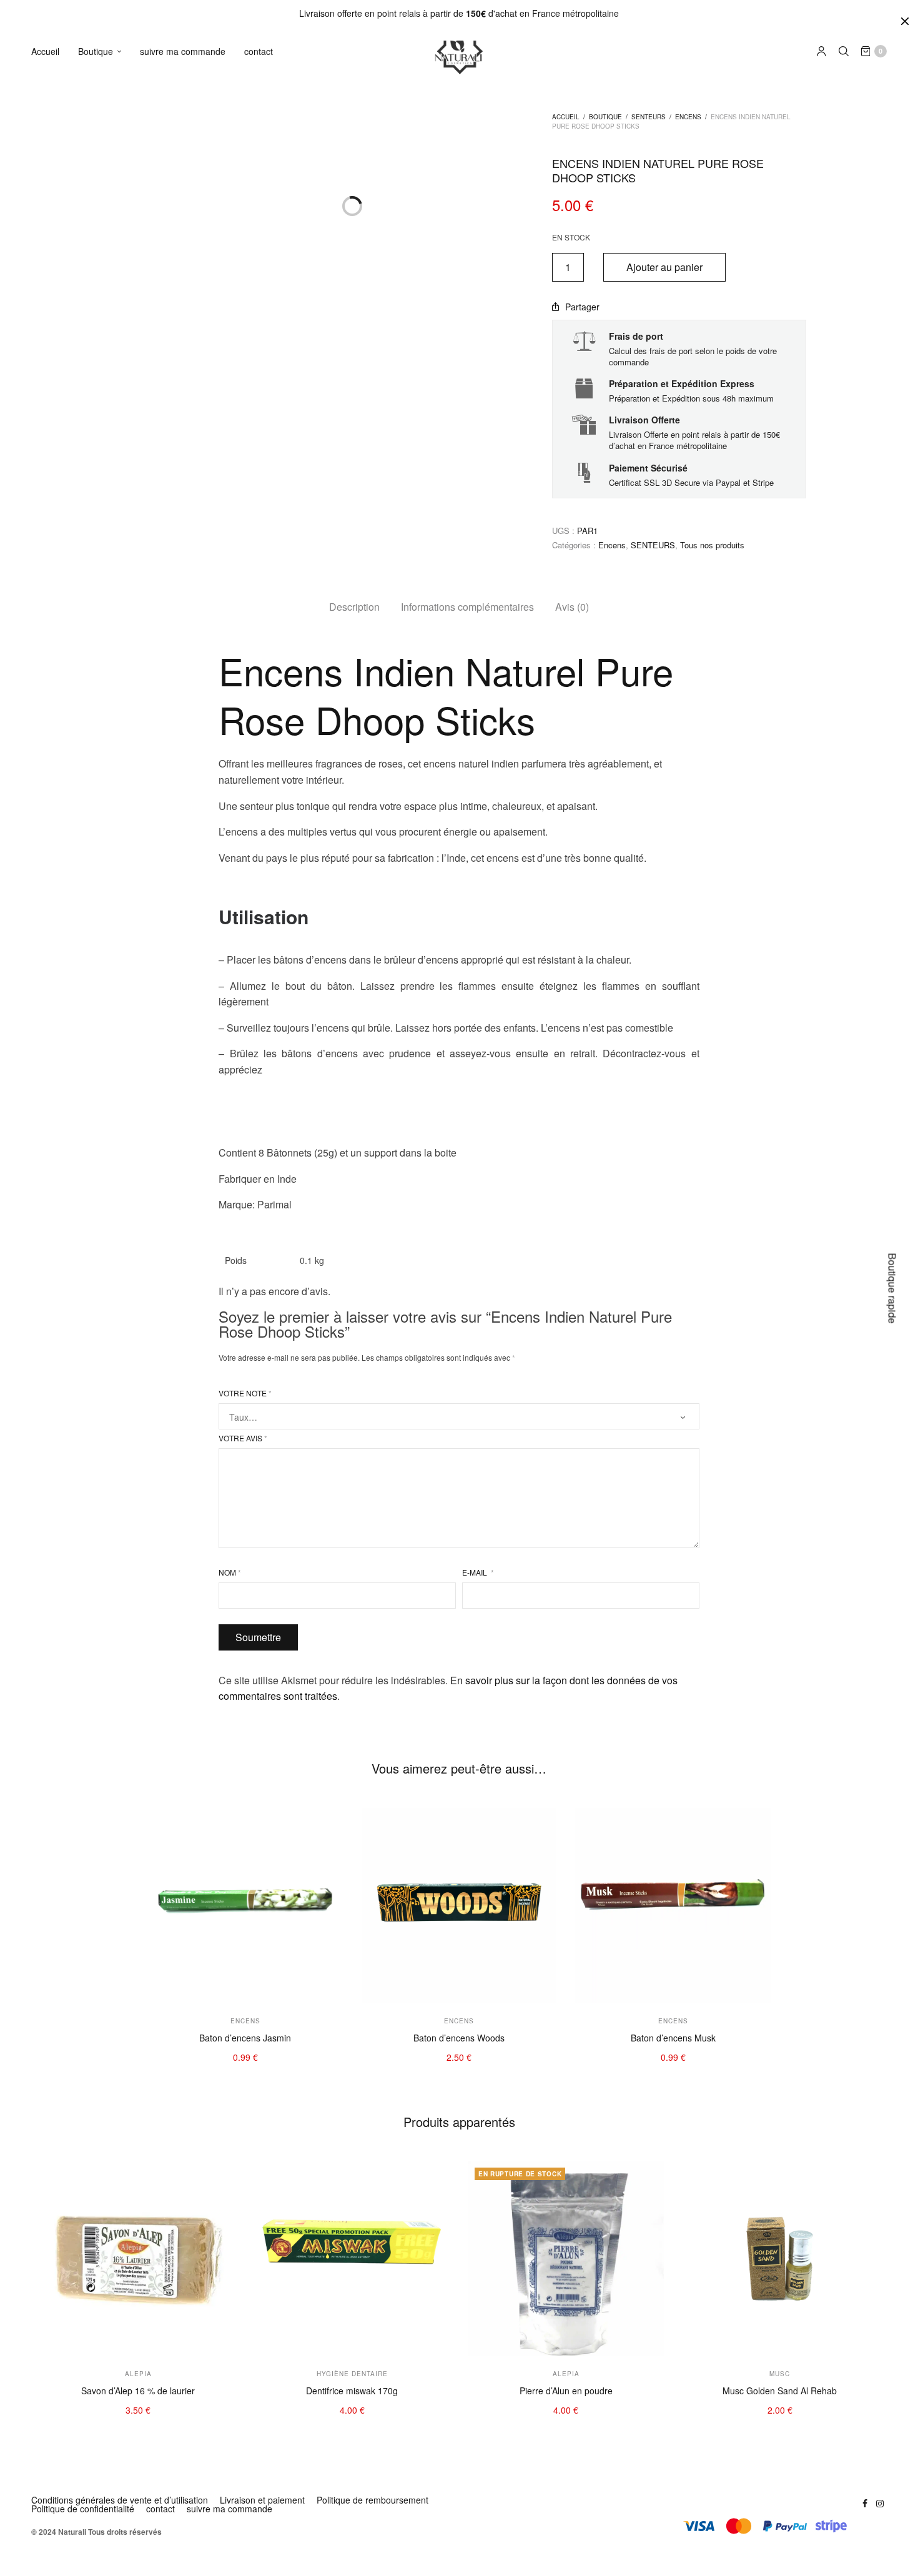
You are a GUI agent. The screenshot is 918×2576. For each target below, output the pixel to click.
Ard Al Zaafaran (116, 715)
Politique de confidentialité (83, 2509)
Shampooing (109, 193)
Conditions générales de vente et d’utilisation (120, 2500)
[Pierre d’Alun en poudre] (566, 2259)
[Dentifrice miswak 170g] (353, 2259)
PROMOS (101, 1014)
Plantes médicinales (124, 926)
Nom (230, 1572)
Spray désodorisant (123, 522)
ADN (93, 772)
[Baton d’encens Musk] (673, 1906)
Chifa (95, 848)
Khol (93, 155)
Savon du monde (118, 378)
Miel (92, 908)
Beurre (98, 318)
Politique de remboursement (373, 2500)
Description (354, 607)
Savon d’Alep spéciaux (129, 359)
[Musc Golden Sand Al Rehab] (780, 2259)
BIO (91, 1044)
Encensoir (104, 598)
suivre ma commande (183, 51)
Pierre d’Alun (109, 174)
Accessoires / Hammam (131, 231)
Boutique (96, 51)
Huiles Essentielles (121, 299)
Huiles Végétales (117, 280)
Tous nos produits (712, 545)
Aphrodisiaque (113, 984)
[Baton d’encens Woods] (459, 1906)
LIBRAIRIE (103, 1075)
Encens (99, 503)
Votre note (245, 1393)
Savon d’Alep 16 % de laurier (138, 2391)
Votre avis (243, 1438)
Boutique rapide (893, 1288)
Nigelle (98, 889)
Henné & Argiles (116, 211)
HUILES (98, 261)
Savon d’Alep (110, 435)
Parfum (99, 560)
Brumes (100, 541)
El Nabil (99, 753)
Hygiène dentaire (118, 136)
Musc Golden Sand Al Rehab (780, 2391)
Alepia (96, 734)
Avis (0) (572, 607)
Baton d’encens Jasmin (245, 2038)
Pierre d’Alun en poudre (566, 2391)
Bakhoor (101, 484)
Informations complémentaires (467, 607)
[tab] (354, 607)
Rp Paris (101, 696)
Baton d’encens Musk (673, 2038)
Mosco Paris (109, 658)
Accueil (45, 51)
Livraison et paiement (262, 2500)
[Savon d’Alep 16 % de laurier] (138, 2259)
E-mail (478, 1572)
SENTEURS (105, 466)
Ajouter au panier (664, 267)
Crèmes (100, 116)
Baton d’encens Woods (459, 2038)
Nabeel (98, 791)
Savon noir (106, 397)
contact (259, 51)
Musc (95, 579)
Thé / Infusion (111, 965)
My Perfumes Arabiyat (128, 677)
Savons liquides (115, 416)
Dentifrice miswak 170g (352, 2391)
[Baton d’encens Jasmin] (245, 1906)
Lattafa (98, 828)
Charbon (101, 617)
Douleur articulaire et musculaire (148, 946)
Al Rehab (102, 810)
